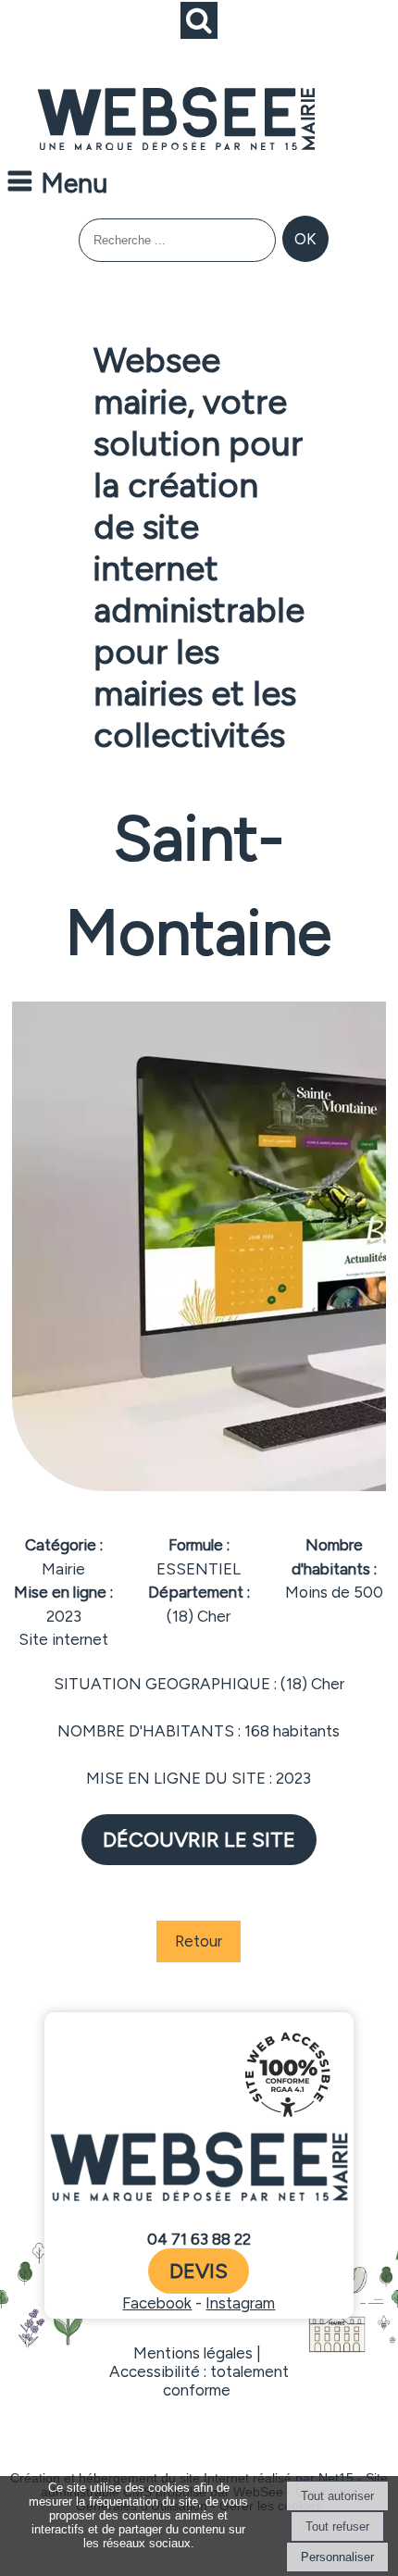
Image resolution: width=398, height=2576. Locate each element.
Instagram (240, 2303)
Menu (74, 183)
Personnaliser (337, 2557)
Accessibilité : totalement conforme (199, 2381)
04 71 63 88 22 (199, 2239)
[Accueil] (176, 120)
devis (199, 2271)
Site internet (63, 1639)
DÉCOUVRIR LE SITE (199, 1840)
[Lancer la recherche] (305, 239)
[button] (199, 20)
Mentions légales (193, 2353)
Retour (199, 1941)
